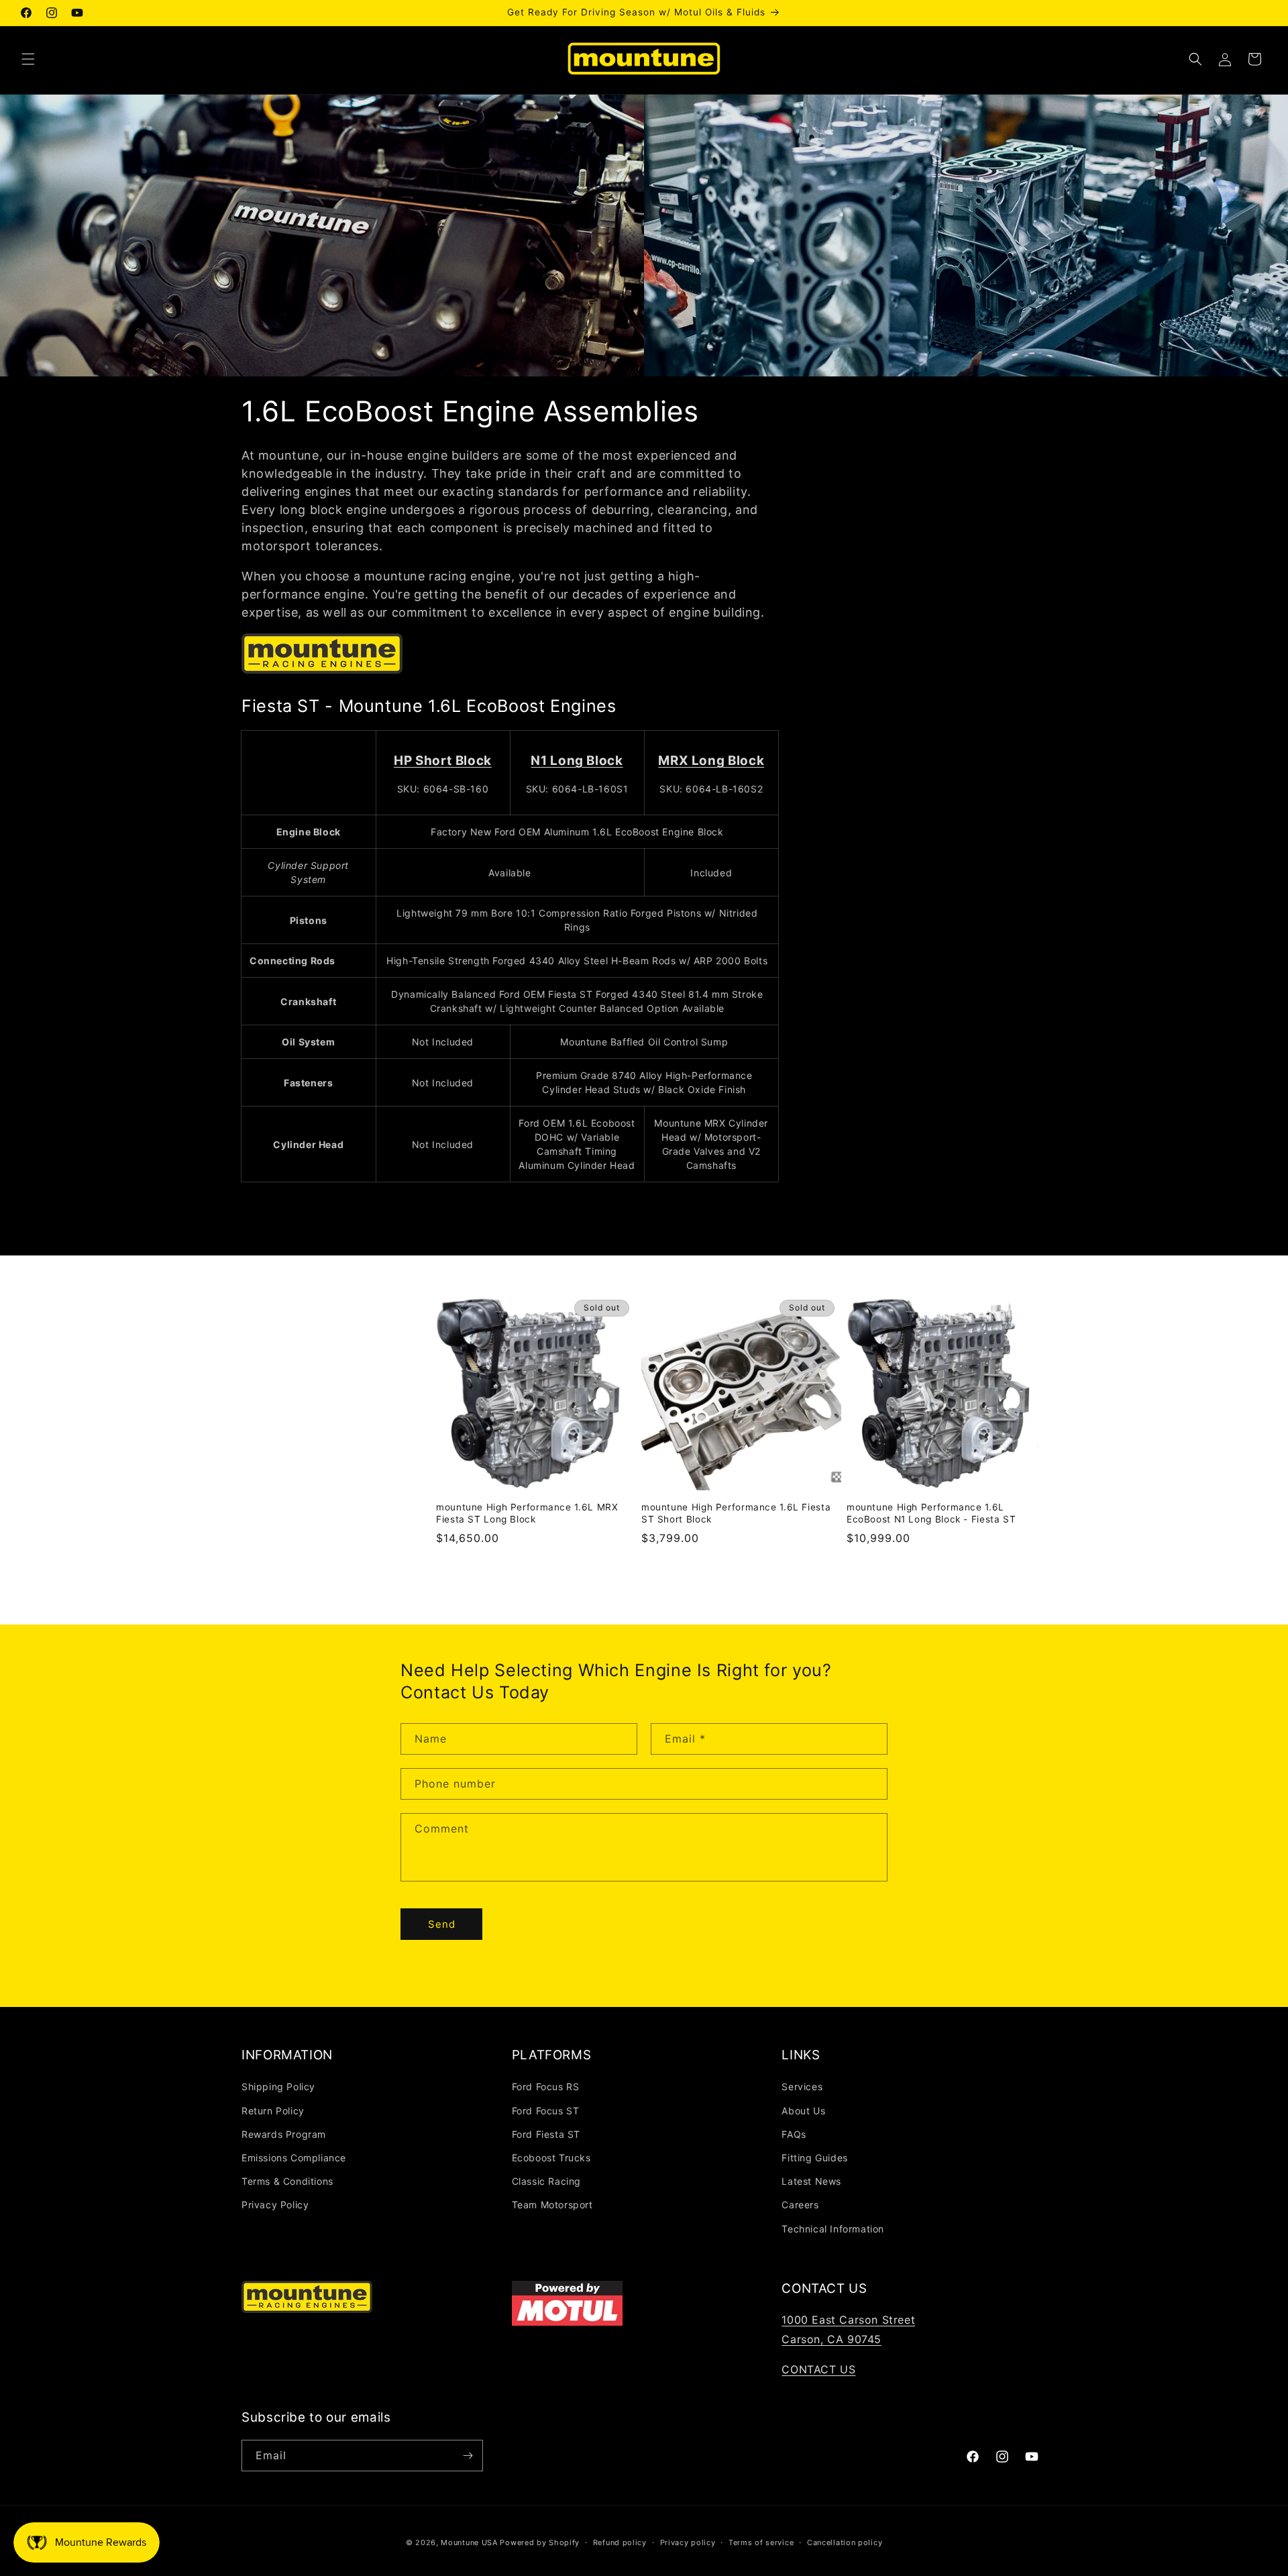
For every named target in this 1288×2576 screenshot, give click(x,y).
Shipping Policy (278, 2086)
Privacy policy (688, 2542)
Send (442, 1924)
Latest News (811, 2181)
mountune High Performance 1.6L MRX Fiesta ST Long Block (527, 1513)
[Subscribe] (468, 2456)
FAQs (794, 2134)
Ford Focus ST (546, 2111)
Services (802, 2086)
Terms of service (761, 2542)
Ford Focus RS (546, 2086)
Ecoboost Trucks (551, 2158)
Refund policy (620, 2542)
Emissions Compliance (294, 2158)
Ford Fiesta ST (546, 2134)
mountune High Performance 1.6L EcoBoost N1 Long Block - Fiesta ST (931, 1513)
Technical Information (833, 2229)
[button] (28, 59)
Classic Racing (546, 2181)
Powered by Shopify (540, 2542)
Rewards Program (284, 2134)
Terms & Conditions (287, 2181)
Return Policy (273, 2111)
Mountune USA (469, 2542)
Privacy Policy (275, 2205)
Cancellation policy (845, 2542)
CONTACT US (818, 2369)
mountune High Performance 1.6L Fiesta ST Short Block (736, 1513)
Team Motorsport (552, 2205)
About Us (803, 2111)
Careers (800, 2205)
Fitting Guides (814, 2158)
